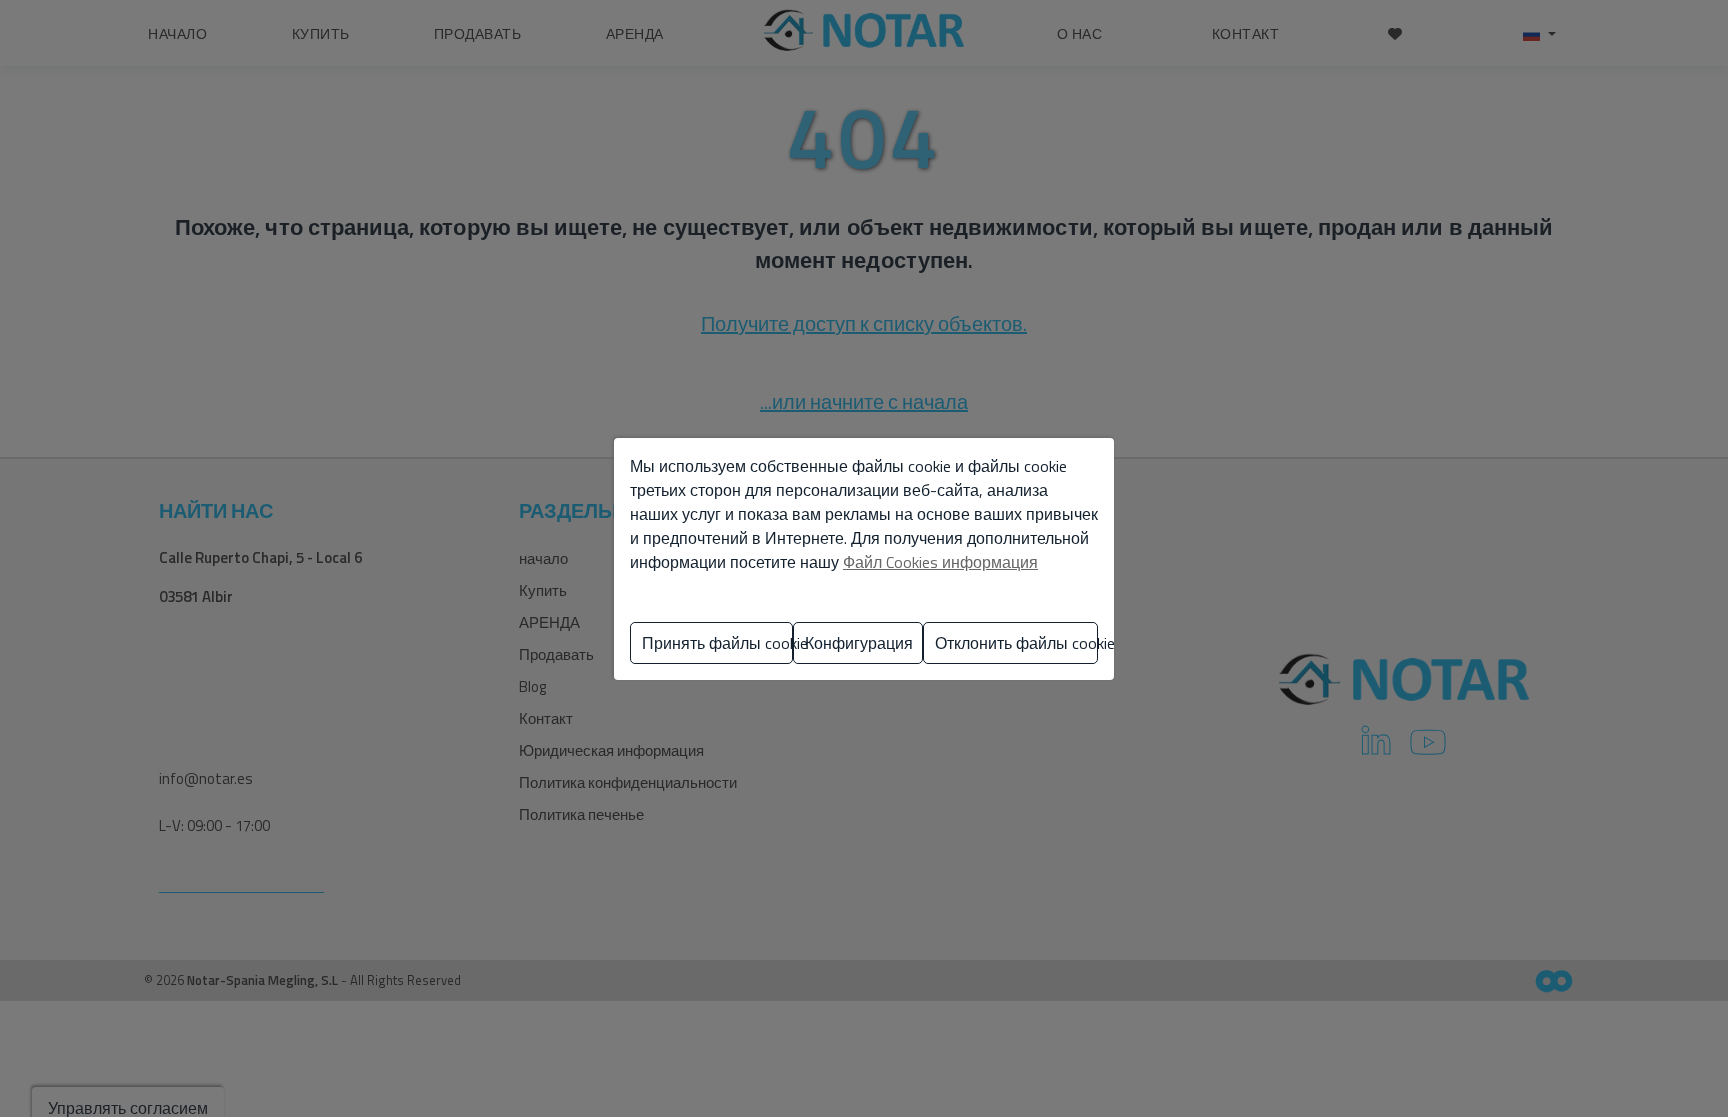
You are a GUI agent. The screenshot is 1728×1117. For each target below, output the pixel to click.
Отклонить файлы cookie (1016, 643)
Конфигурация (859, 643)
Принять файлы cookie (717, 643)
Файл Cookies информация (940, 562)
